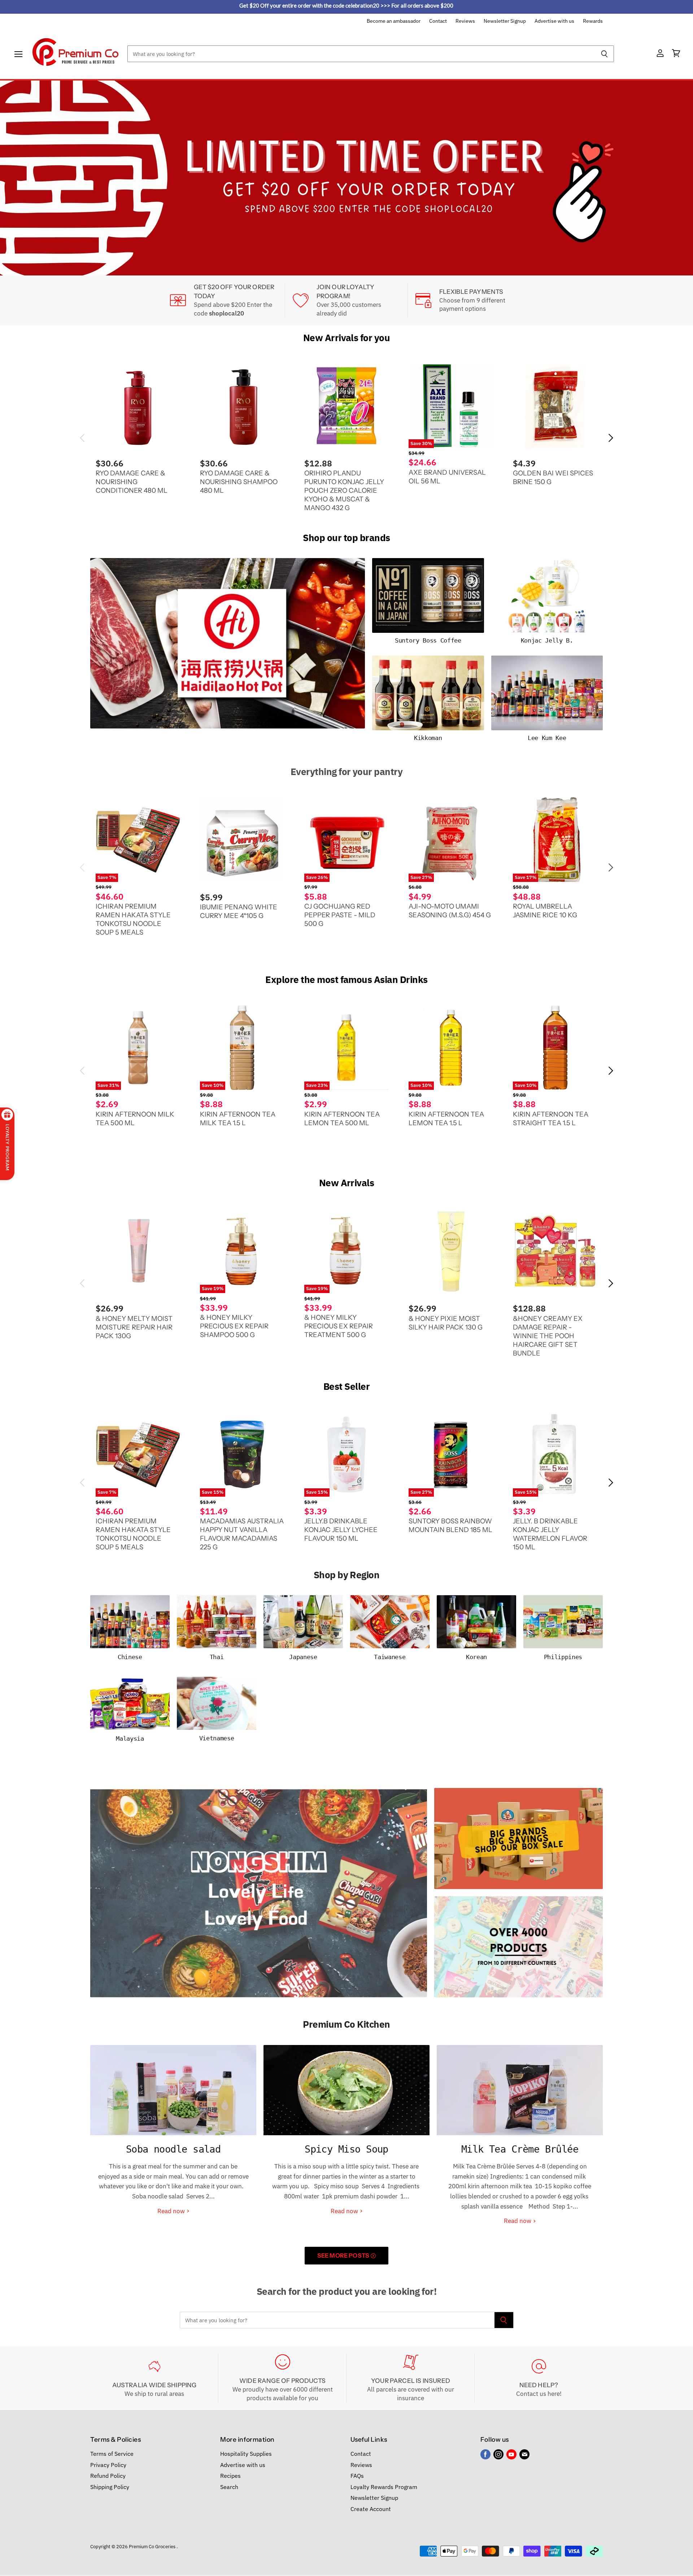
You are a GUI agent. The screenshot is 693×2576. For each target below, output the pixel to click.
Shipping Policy (110, 2486)
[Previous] (20, 178)
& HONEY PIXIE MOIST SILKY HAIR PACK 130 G (446, 1322)
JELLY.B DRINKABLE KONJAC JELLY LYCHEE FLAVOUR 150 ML (341, 1530)
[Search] (604, 54)
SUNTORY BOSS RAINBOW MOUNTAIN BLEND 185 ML (450, 1525)
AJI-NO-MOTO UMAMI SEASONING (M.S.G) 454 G (450, 911)
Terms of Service (112, 2454)
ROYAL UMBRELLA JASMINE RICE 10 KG (545, 911)
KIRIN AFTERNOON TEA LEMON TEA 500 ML (342, 1118)
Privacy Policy (108, 2464)
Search (229, 2486)
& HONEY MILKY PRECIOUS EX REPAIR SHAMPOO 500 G (234, 1326)
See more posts (344, 2255)
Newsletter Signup (505, 21)
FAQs (357, 2476)
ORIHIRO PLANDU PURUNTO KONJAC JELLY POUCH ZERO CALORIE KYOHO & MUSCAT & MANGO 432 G (344, 490)
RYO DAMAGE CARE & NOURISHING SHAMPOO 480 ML (239, 482)
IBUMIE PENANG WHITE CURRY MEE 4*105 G (239, 911)
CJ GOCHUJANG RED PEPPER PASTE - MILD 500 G (340, 915)
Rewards (593, 21)
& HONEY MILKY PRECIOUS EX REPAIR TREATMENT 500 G (339, 1326)
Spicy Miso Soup (346, 2149)
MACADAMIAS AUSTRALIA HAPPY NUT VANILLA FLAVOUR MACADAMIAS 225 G (242, 1534)
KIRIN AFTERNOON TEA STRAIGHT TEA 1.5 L (551, 1118)
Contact (438, 21)
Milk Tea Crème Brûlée (520, 2149)
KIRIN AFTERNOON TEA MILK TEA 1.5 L (238, 1118)
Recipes (230, 2476)
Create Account (371, 2508)
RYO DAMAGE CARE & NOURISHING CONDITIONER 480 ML (132, 482)
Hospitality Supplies (246, 2454)
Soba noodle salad (173, 2149)
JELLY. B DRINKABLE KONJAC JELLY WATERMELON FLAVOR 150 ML (550, 1534)
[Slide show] (346, 178)
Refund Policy (108, 2476)
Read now (172, 2211)
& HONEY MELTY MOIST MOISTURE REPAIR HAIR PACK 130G (134, 1327)
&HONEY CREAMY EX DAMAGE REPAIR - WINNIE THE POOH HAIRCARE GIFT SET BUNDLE (548, 1335)
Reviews (465, 21)
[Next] (673, 178)
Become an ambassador (394, 21)
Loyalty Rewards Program (384, 2486)
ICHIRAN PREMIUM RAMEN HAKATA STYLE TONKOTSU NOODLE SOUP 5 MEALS (133, 919)
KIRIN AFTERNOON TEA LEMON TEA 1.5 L (446, 1118)
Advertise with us (554, 21)
